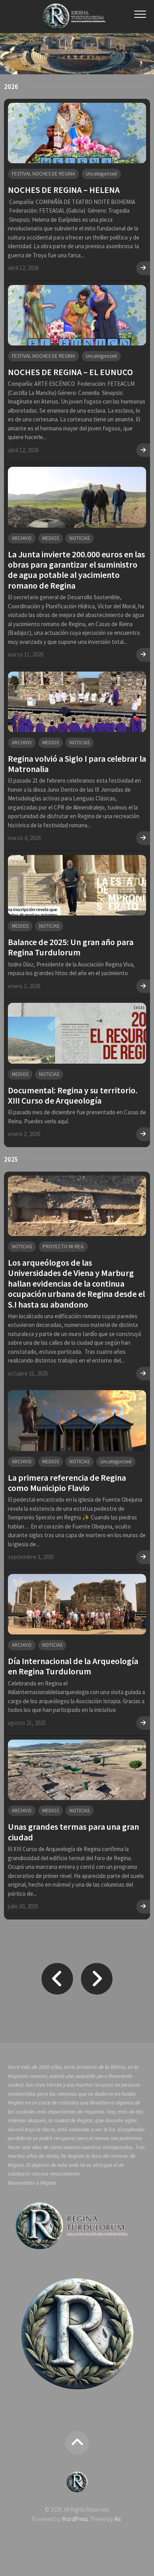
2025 (11, 1159)
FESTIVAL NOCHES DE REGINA (43, 174)
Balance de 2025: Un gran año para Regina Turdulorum (71, 947)
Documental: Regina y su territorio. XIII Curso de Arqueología (73, 1095)
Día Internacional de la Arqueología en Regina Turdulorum (73, 1666)
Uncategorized (101, 174)
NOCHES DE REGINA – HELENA (64, 190)
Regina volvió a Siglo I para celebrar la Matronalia (77, 764)
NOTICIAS (80, 538)
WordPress (75, 2519)
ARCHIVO (22, 538)
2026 (11, 87)
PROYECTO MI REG (63, 1246)
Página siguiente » (97, 1979)
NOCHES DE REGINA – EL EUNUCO (70, 372)
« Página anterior (57, 1979)
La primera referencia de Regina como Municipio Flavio (67, 1483)
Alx (117, 2519)
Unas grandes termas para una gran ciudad (73, 1832)
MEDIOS (51, 538)
